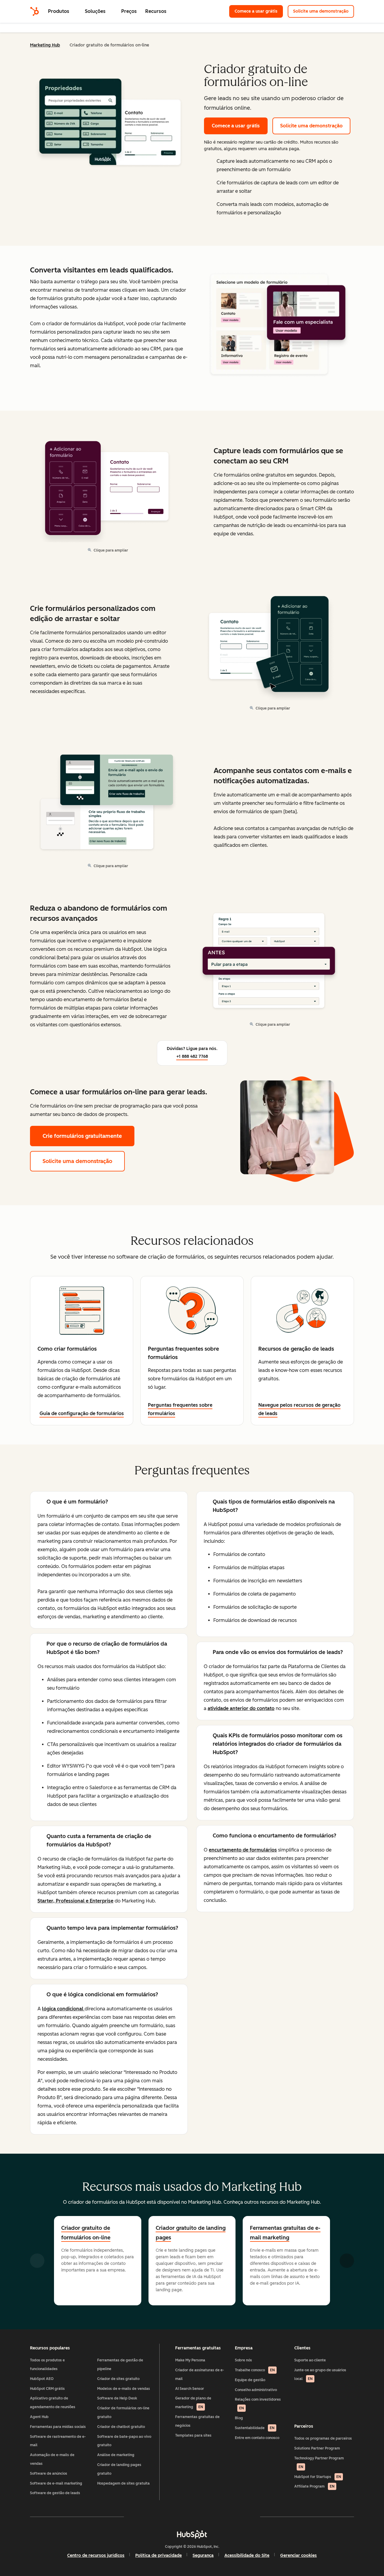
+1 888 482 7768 (192, 1056)
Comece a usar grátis (259, 11)
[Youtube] (175, 2517)
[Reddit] (227, 2517)
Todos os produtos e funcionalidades (47, 2365)
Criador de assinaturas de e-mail (200, 2374)
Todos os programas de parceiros (323, 2438)
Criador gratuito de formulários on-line (86, 2233)
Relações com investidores (258, 2404)
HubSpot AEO (42, 2379)
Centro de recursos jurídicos (96, 2555)
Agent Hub (39, 2417)
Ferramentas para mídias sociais (58, 2427)
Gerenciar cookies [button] (298, 2555)
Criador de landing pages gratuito (119, 2469)
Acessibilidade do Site (247, 2555)
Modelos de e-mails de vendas (124, 2389)
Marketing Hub (45, 45)
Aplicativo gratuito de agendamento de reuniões (53, 2403)
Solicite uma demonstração (324, 11)
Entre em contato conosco (257, 2438)
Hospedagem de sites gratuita (123, 2483)
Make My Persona (190, 2360)
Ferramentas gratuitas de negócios (197, 2421)
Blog (239, 2418)
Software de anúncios (49, 2473)
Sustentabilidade (255, 2428)
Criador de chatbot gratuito (121, 2427)
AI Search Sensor (190, 2389)
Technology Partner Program (319, 2463)
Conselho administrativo (256, 2390)
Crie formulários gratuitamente (82, 1136)
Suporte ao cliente (310, 2360)
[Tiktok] (244, 2517)
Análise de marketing (116, 2455)
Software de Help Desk (117, 2398)
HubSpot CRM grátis (47, 2389)
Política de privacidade (159, 2555)
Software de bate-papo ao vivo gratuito (124, 2441)
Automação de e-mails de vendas (52, 2459)
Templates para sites (193, 2435)
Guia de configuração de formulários (82, 1413)
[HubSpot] (34, 11)
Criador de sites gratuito (118, 2379)
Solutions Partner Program (317, 2448)
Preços (129, 11)
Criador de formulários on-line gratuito (123, 2412)
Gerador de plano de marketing (193, 2403)
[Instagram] (157, 2517)
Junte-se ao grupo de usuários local (320, 2374)
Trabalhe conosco (255, 2370)
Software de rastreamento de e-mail (58, 2441)
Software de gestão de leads (55, 2493)
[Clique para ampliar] (275, 325)
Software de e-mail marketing (56, 2483)
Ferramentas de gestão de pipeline (120, 2365)
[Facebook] (140, 2517)
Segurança (203, 2555)
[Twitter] (192, 2517)
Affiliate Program (314, 2486)
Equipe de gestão (250, 2380)
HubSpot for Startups (318, 2477)
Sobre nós (243, 2360)
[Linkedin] (209, 2517)
